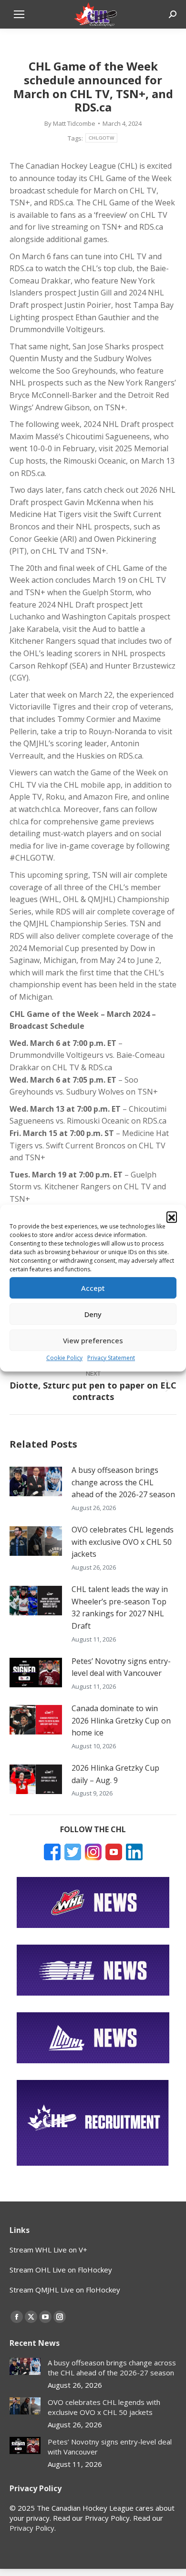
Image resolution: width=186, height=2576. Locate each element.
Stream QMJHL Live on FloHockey (65, 2290)
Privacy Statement (111, 1358)
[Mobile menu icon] (19, 14)
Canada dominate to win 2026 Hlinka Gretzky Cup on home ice (121, 1720)
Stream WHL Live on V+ (48, 2250)
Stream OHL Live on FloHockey (61, 2270)
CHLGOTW (101, 138)
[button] (172, 1217)
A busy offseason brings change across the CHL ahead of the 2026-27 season (123, 1482)
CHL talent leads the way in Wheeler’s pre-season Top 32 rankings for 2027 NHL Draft (120, 1607)
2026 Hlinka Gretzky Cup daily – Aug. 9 (115, 1774)
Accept (93, 1288)
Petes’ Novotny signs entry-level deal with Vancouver (121, 1667)
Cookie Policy (64, 1358)
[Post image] (36, 1481)
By (70, 123)
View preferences (93, 1340)
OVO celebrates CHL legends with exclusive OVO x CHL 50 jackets (123, 1542)
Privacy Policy (32, 2528)
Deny (93, 1314)
